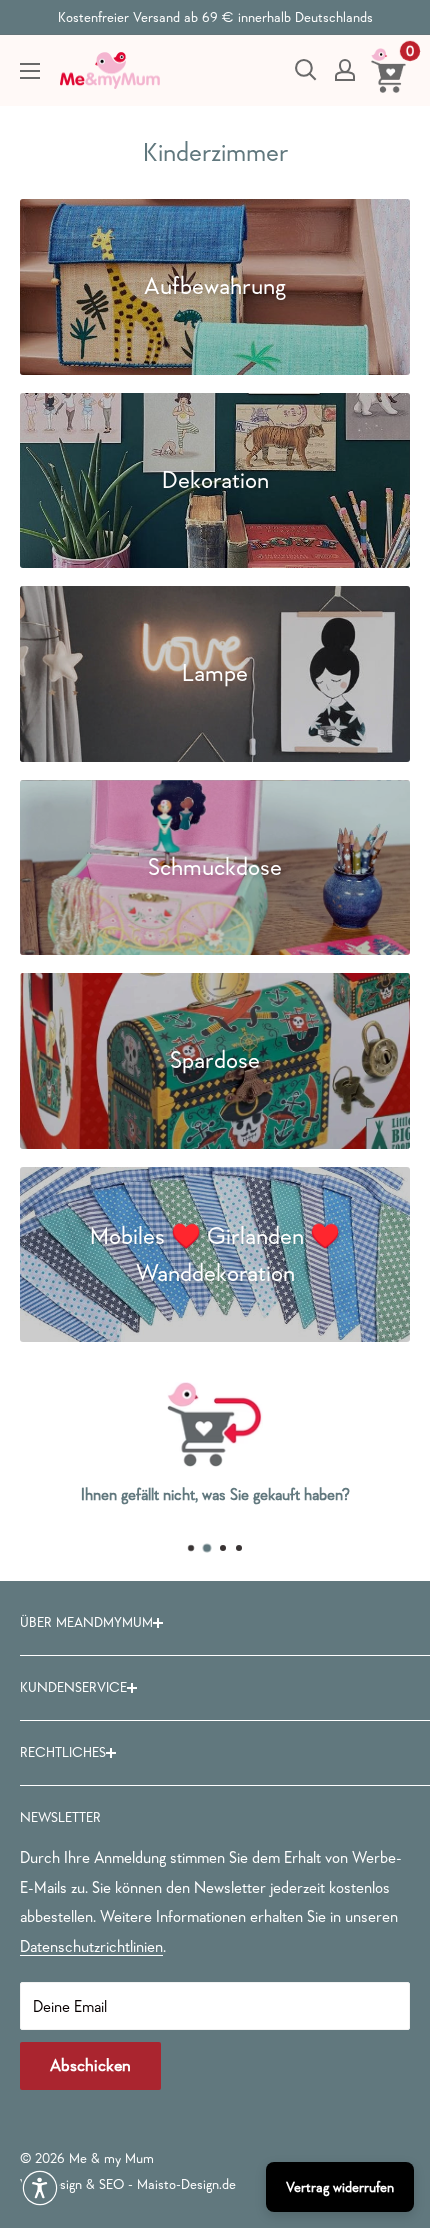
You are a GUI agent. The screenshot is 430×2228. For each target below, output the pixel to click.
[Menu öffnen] (30, 71)
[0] (389, 70)
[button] (40, 2188)
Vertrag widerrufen (340, 2187)
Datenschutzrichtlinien (91, 1946)
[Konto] (345, 70)
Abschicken (90, 2065)
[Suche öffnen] (306, 70)
